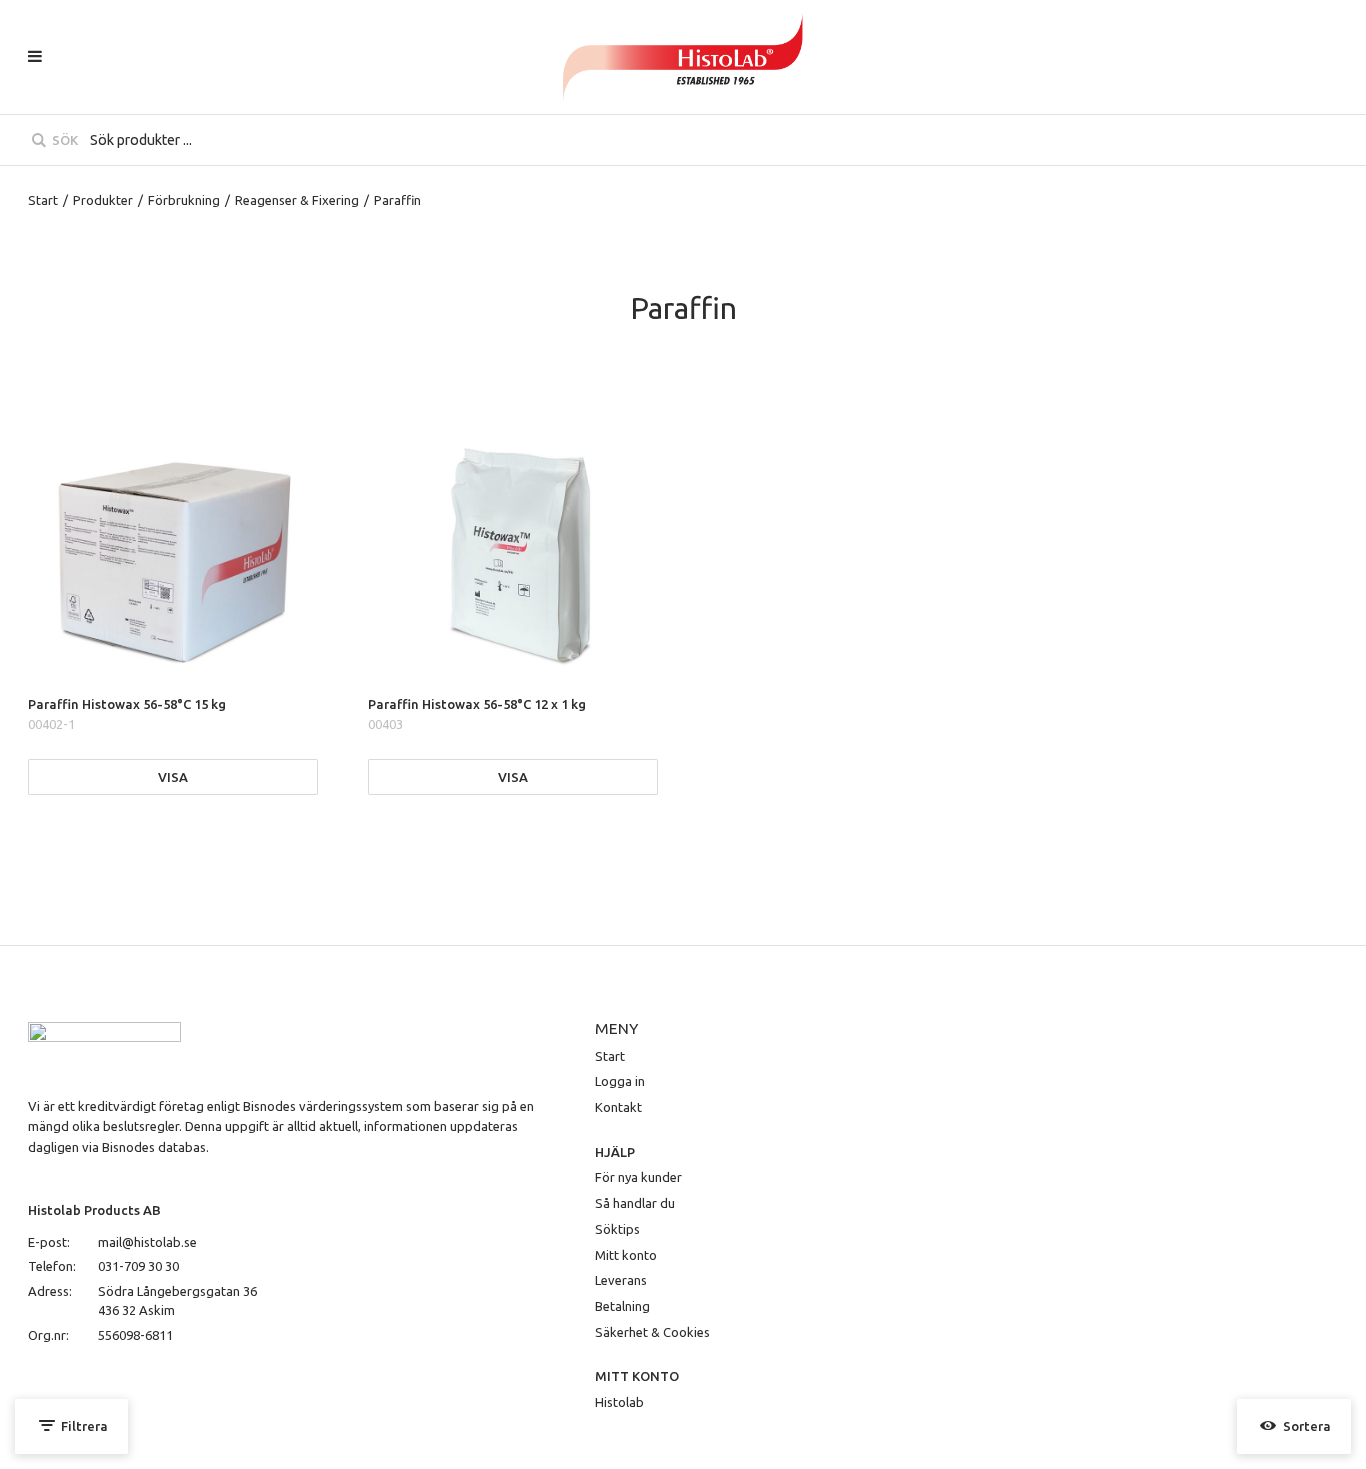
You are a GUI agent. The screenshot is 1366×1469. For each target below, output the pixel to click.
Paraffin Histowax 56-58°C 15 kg (127, 704)
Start (43, 200)
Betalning (622, 1306)
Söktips (617, 1229)
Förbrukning (184, 200)
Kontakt (618, 1107)
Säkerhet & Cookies (652, 1332)
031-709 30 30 (138, 1266)
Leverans (621, 1280)
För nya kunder (638, 1177)
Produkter (103, 200)
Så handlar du (635, 1203)
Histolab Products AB (94, 1210)
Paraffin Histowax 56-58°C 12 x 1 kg (477, 704)
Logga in (620, 1081)
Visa (173, 777)
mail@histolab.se (147, 1242)
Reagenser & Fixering (297, 200)
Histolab (619, 1402)
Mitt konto (626, 1255)
